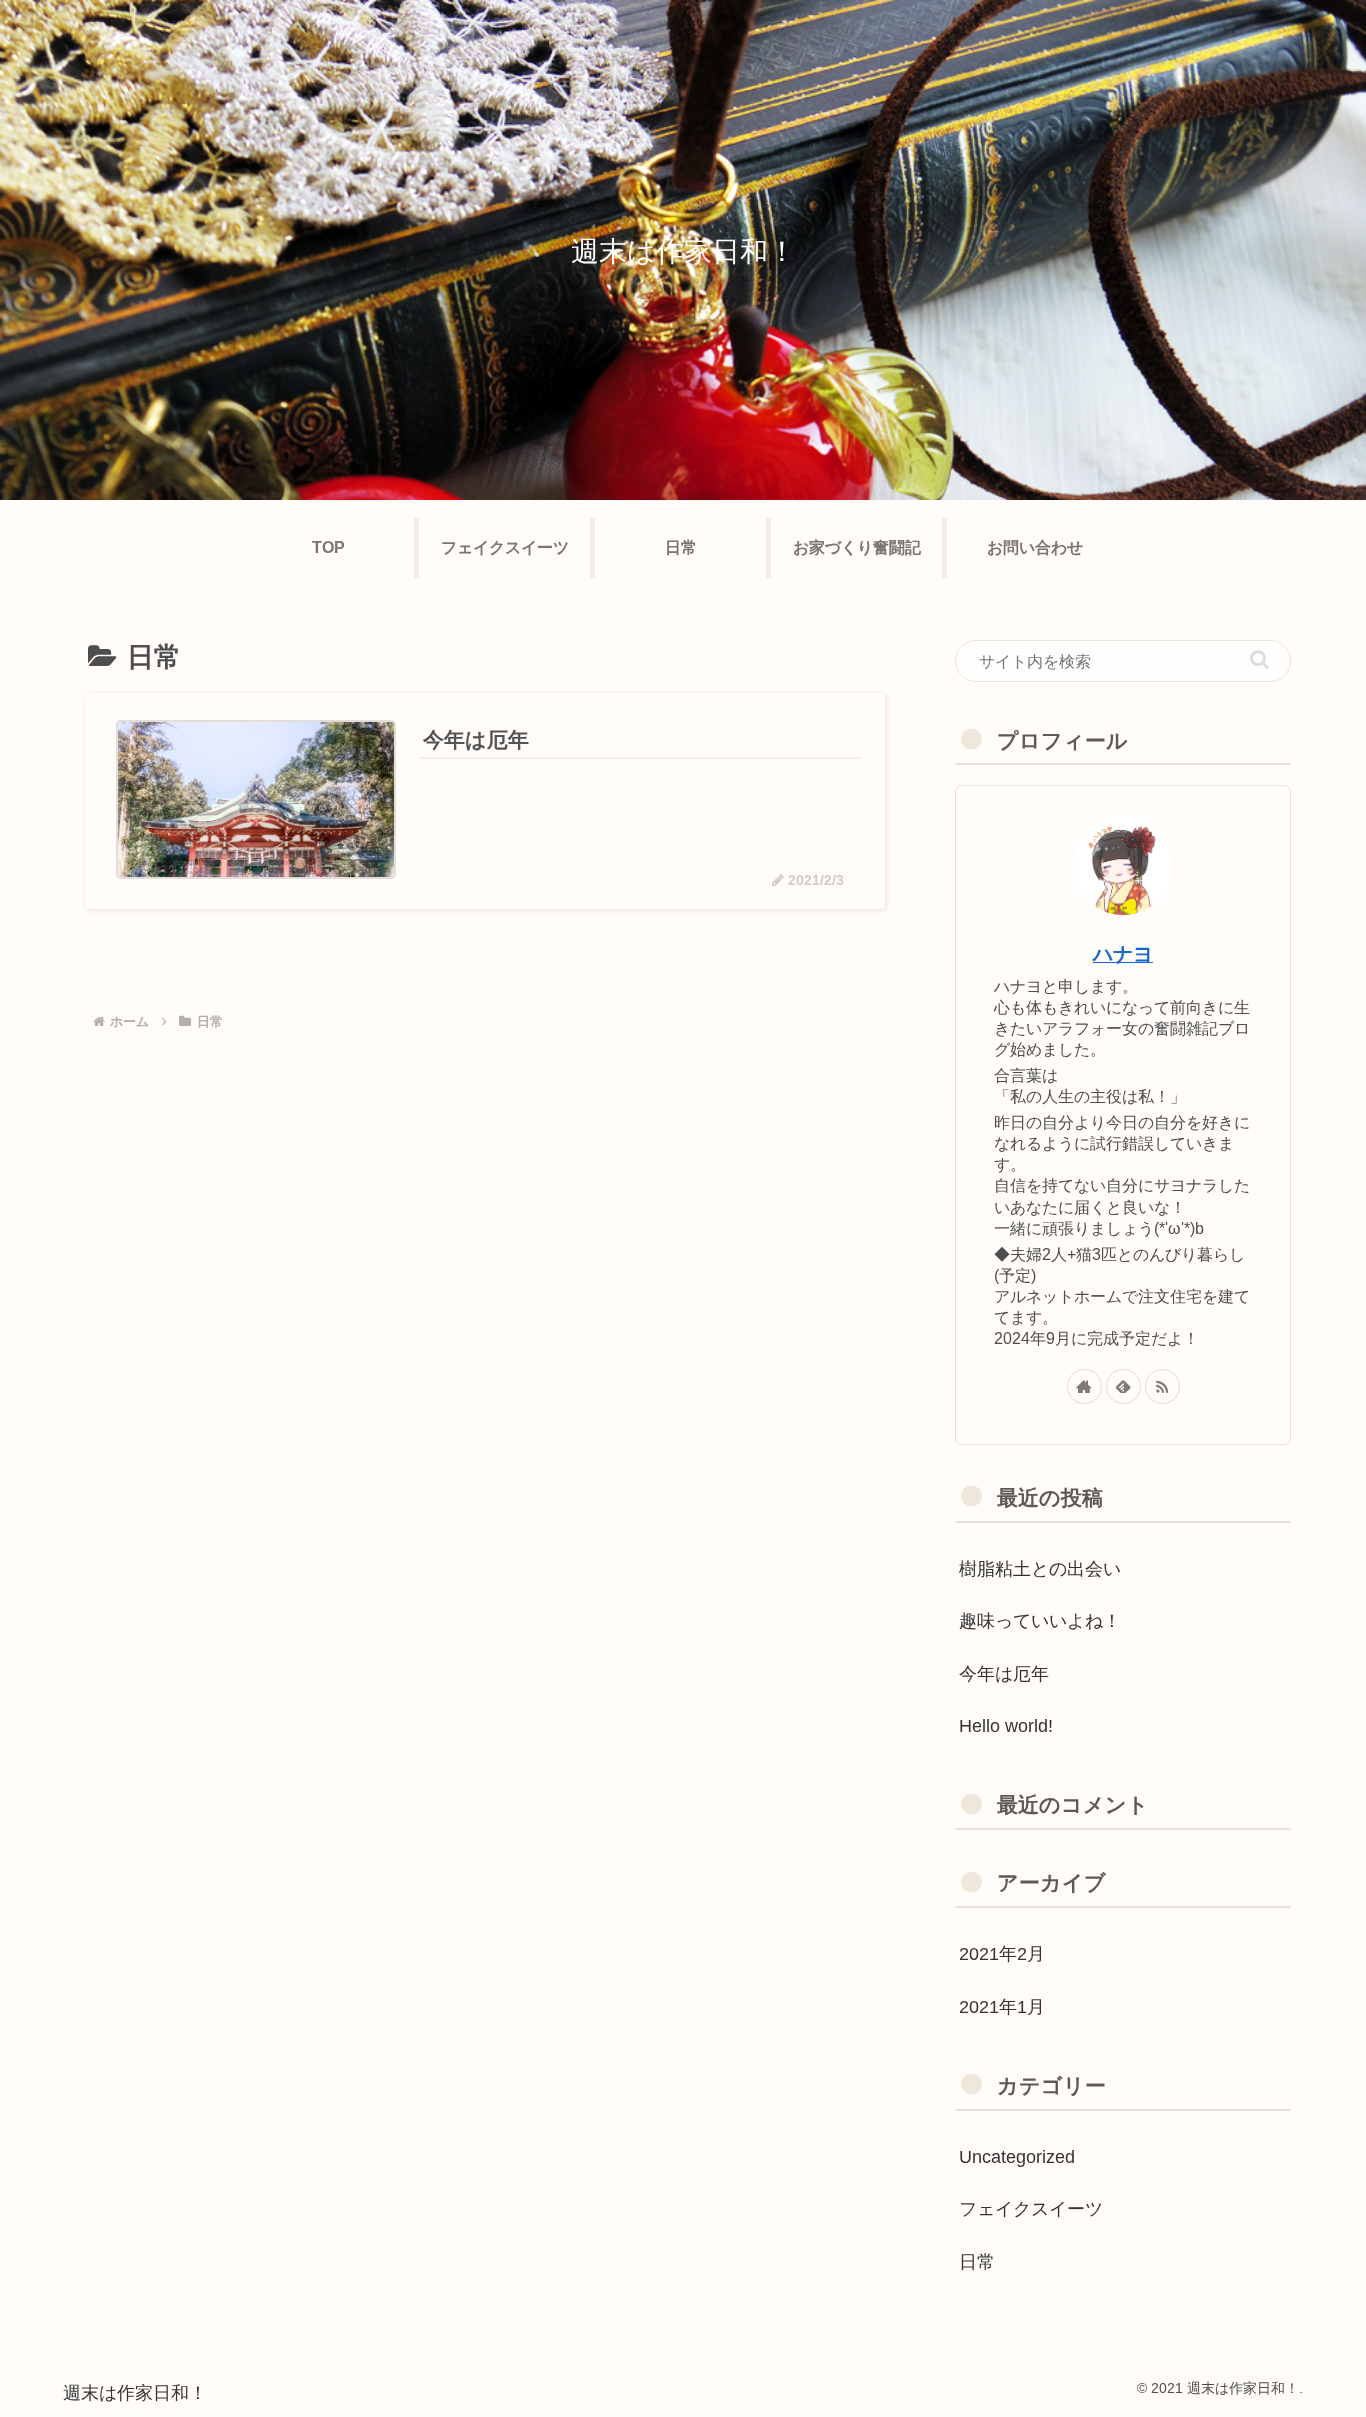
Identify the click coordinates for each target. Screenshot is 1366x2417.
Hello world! (1006, 1726)
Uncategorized (1017, 2157)
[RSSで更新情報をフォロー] (1162, 1386)
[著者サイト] (1084, 1386)
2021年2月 (1002, 1954)
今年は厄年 (1004, 1674)
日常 (977, 2262)
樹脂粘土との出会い (1040, 1569)
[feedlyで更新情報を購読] (1123, 1386)
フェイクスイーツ (1031, 2209)
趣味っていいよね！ (1040, 1621)
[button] (1259, 659)
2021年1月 (1002, 2007)
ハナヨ (1123, 954)
